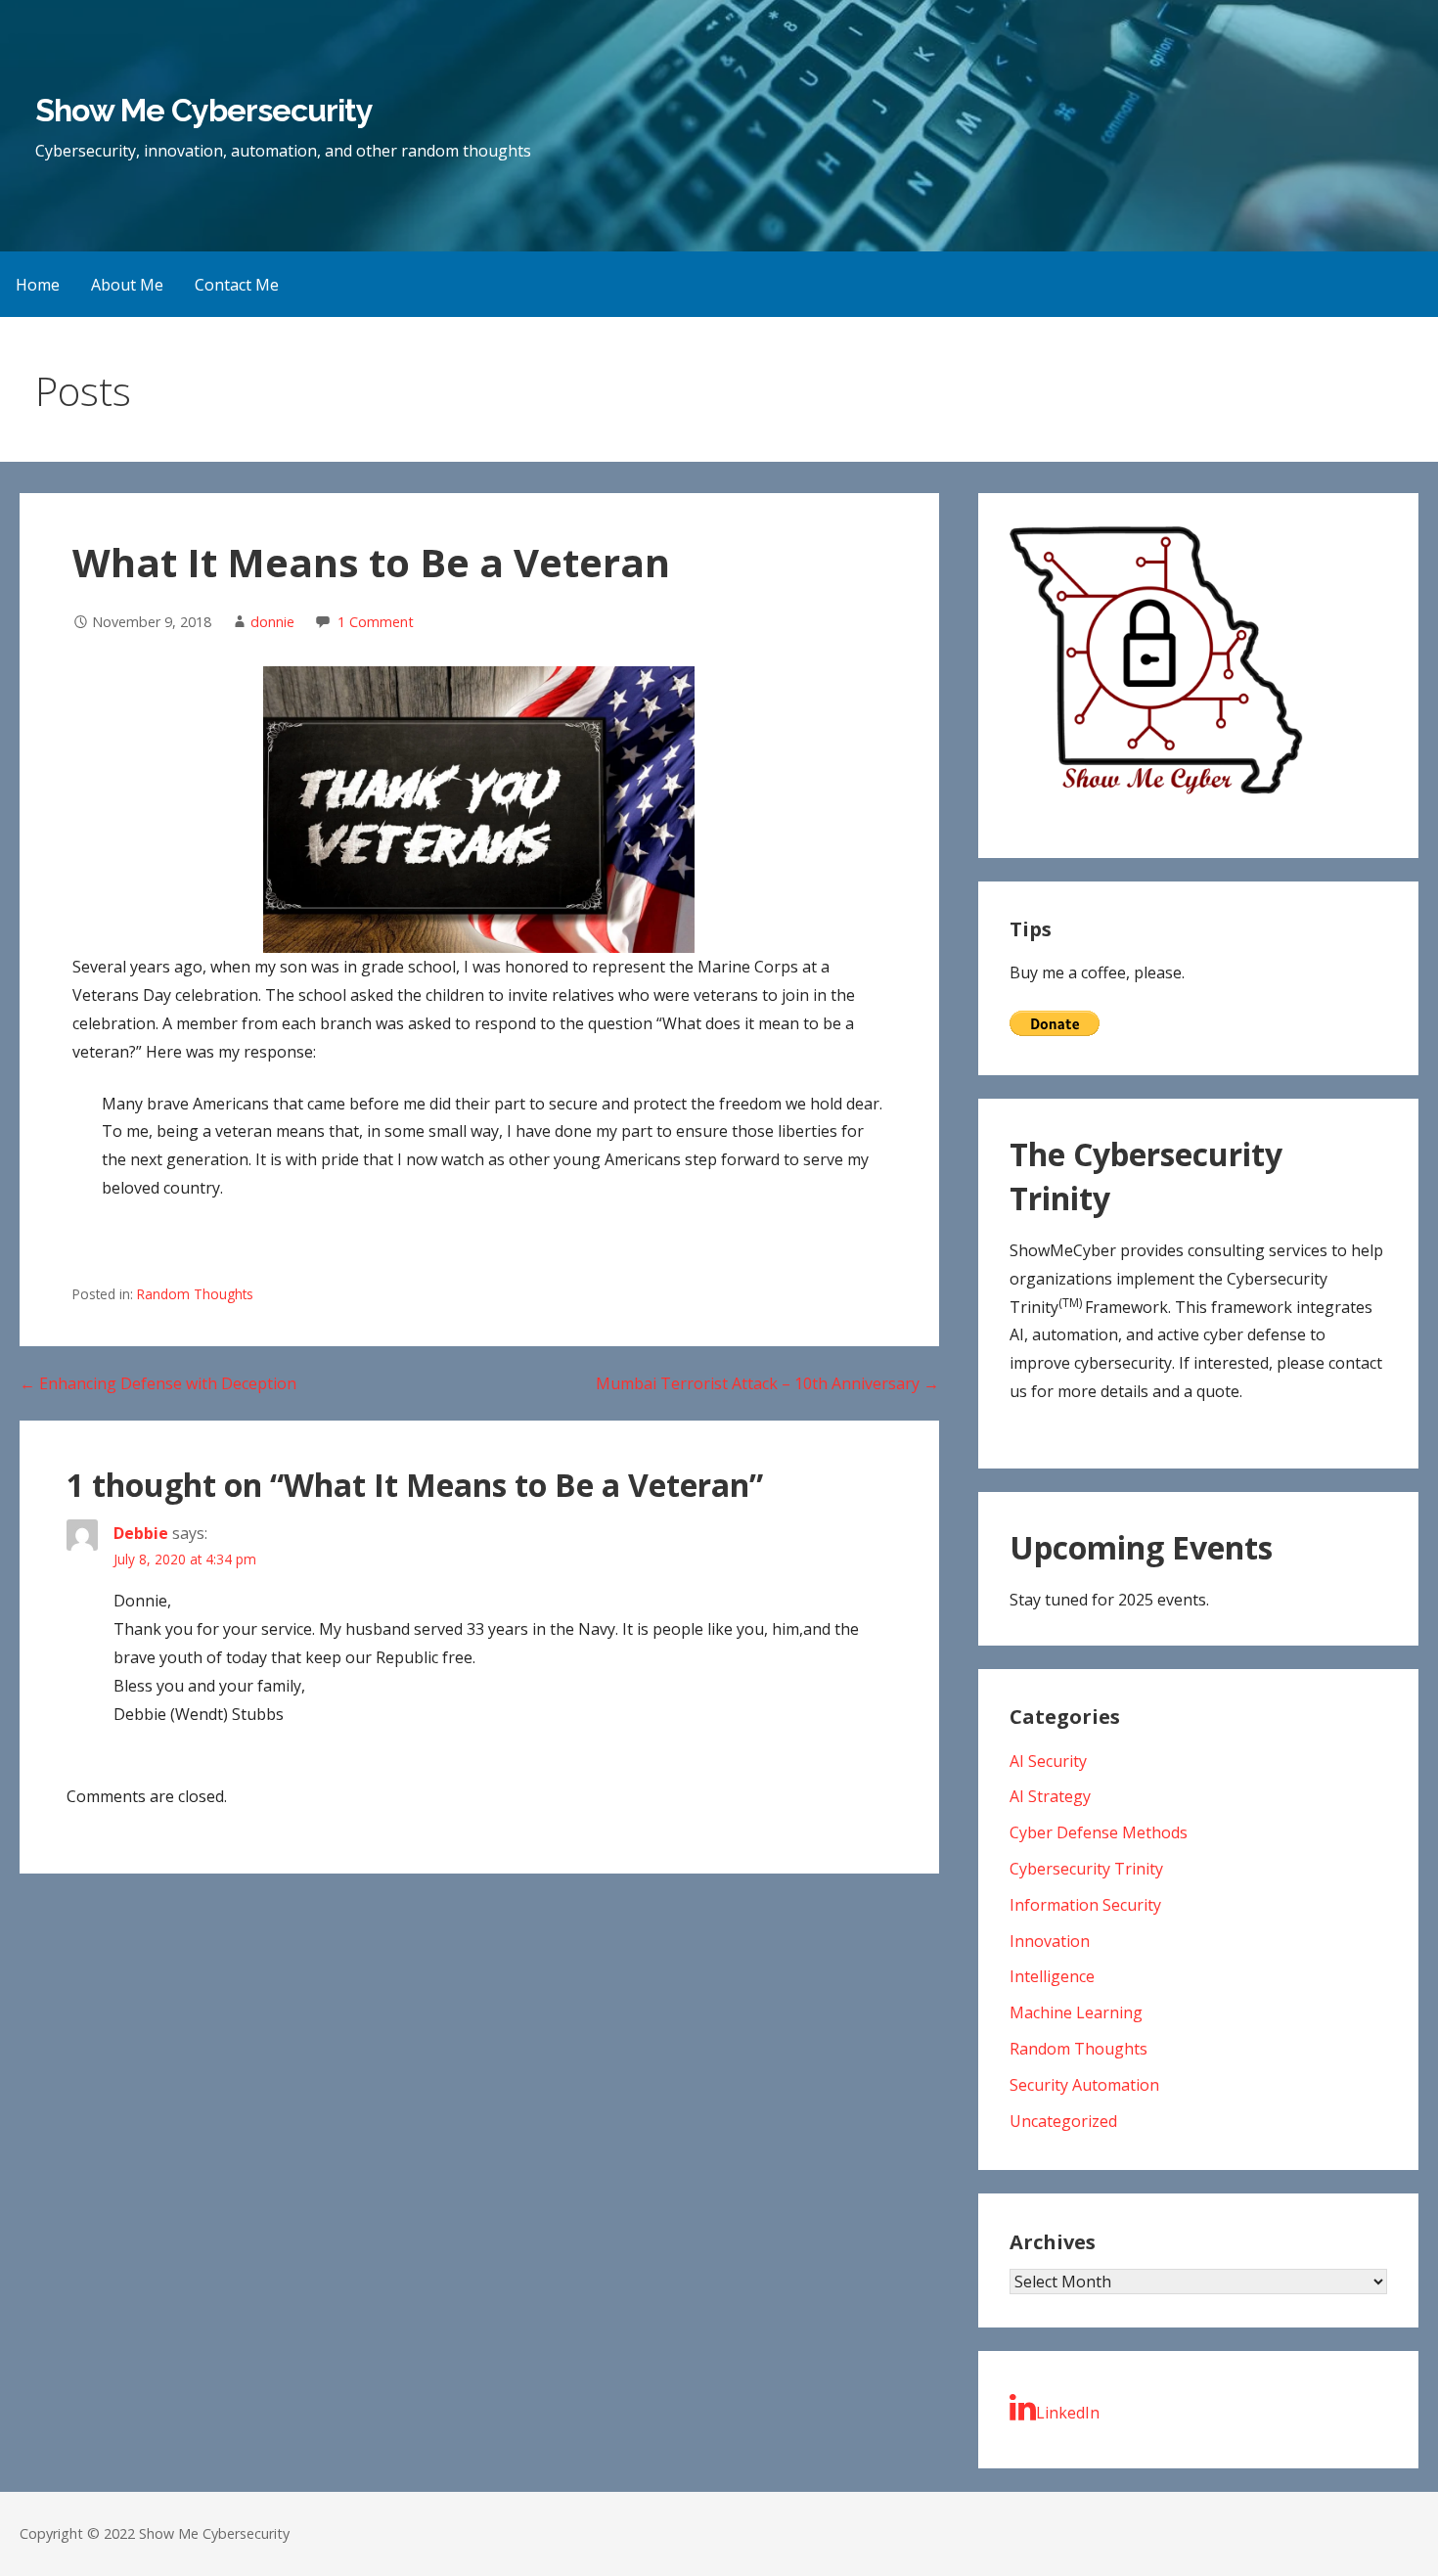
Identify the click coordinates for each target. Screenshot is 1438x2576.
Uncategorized (1063, 2121)
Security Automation (1084, 2085)
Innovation (1050, 1941)
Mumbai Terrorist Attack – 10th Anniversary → (767, 1383)
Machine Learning (1076, 2012)
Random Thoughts (195, 1294)
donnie (272, 622)
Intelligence (1052, 1976)
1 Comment (376, 622)
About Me (127, 285)
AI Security (1048, 1761)
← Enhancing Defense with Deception (158, 1383)
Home (38, 285)
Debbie (141, 1533)
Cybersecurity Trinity (1086, 1869)
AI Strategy (1050, 1796)
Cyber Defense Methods (1099, 1832)
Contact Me (237, 285)
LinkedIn (1068, 2413)
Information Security (1085, 1905)
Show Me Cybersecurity (204, 110)
